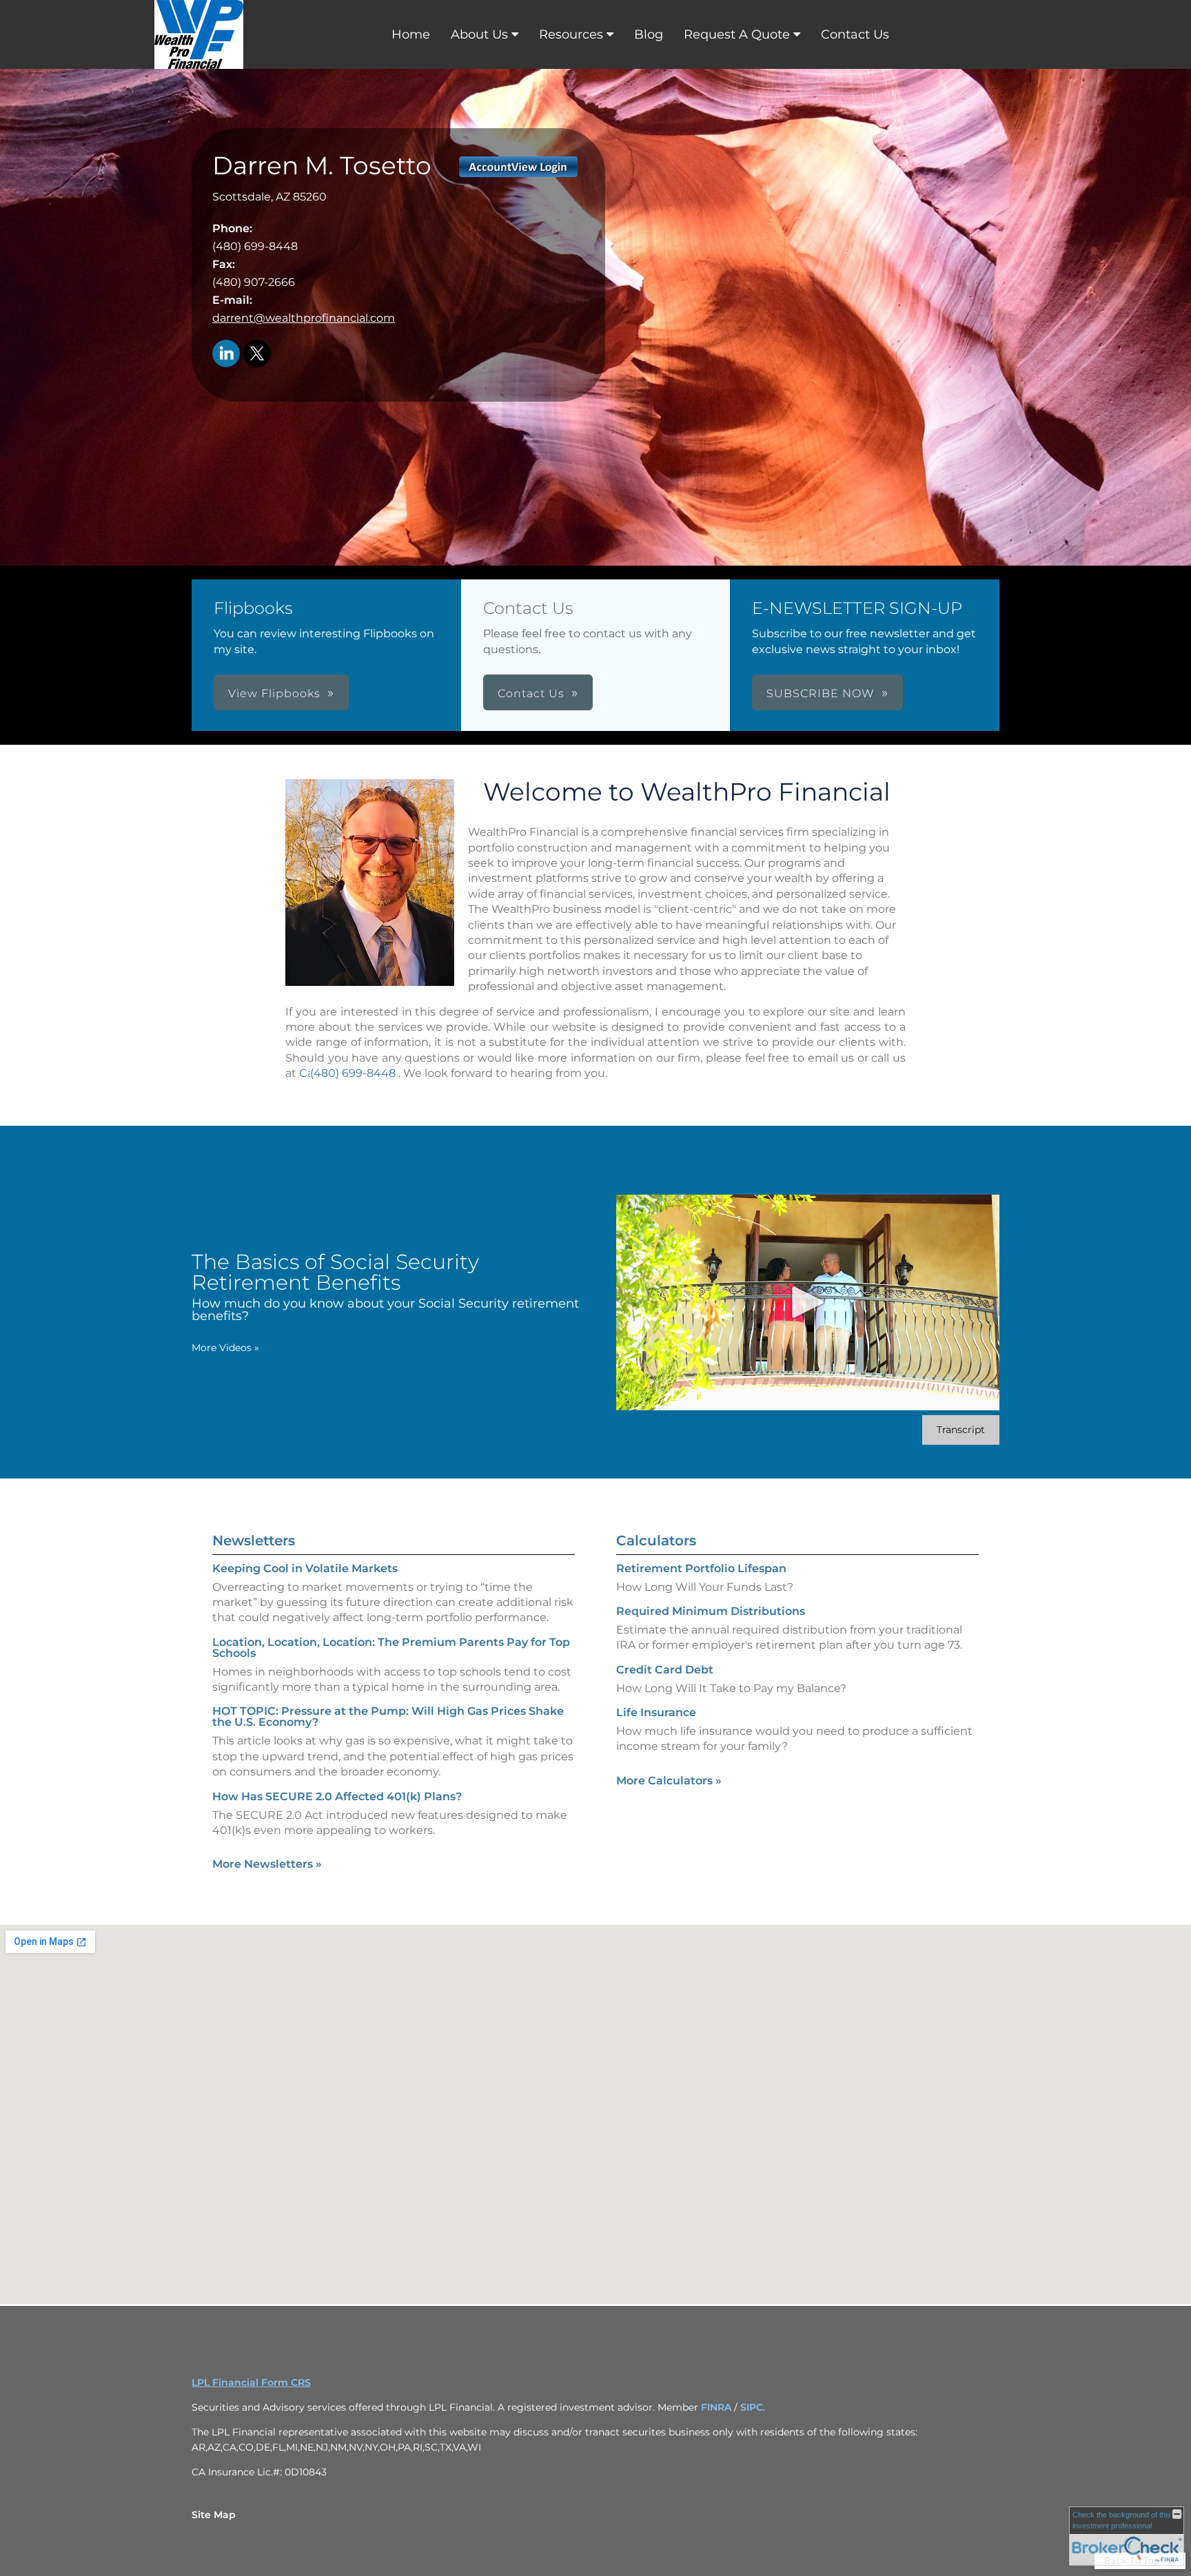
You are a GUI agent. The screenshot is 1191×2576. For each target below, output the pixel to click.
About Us (479, 34)
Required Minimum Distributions (711, 1611)
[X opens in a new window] (257, 354)
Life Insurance (656, 1712)
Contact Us (855, 34)
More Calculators (669, 1781)
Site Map (214, 2515)
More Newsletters (267, 1864)
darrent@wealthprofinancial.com (304, 318)
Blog (649, 34)
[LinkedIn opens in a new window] (226, 354)
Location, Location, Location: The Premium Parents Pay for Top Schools (391, 1648)
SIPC (752, 2407)
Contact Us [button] (531, 693)
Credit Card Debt (665, 1670)
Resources (571, 34)
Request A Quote (737, 34)
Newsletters (254, 1541)
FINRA (716, 2407)
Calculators (656, 1541)
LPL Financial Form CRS (251, 2382)
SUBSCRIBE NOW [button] (821, 693)
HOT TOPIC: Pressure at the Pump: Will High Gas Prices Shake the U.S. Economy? (388, 1717)
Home (411, 34)
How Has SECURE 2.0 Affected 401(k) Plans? (337, 1796)
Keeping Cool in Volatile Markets (305, 1568)
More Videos (225, 1348)
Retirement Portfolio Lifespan (701, 1568)
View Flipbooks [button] (274, 693)
